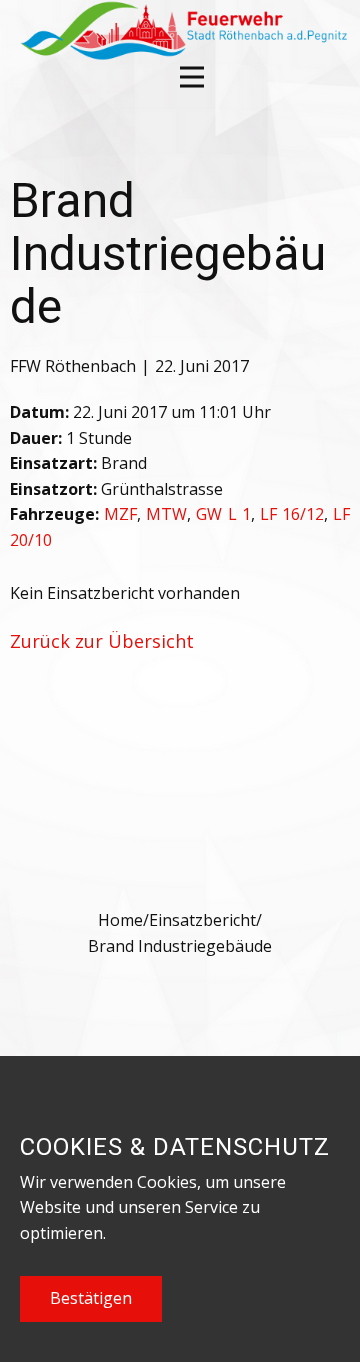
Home (120, 920)
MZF (120, 514)
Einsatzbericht (202, 920)
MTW (166, 514)
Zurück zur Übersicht (102, 641)
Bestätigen (91, 1298)
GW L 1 (223, 514)
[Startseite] (181, 30)
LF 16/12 (292, 514)
